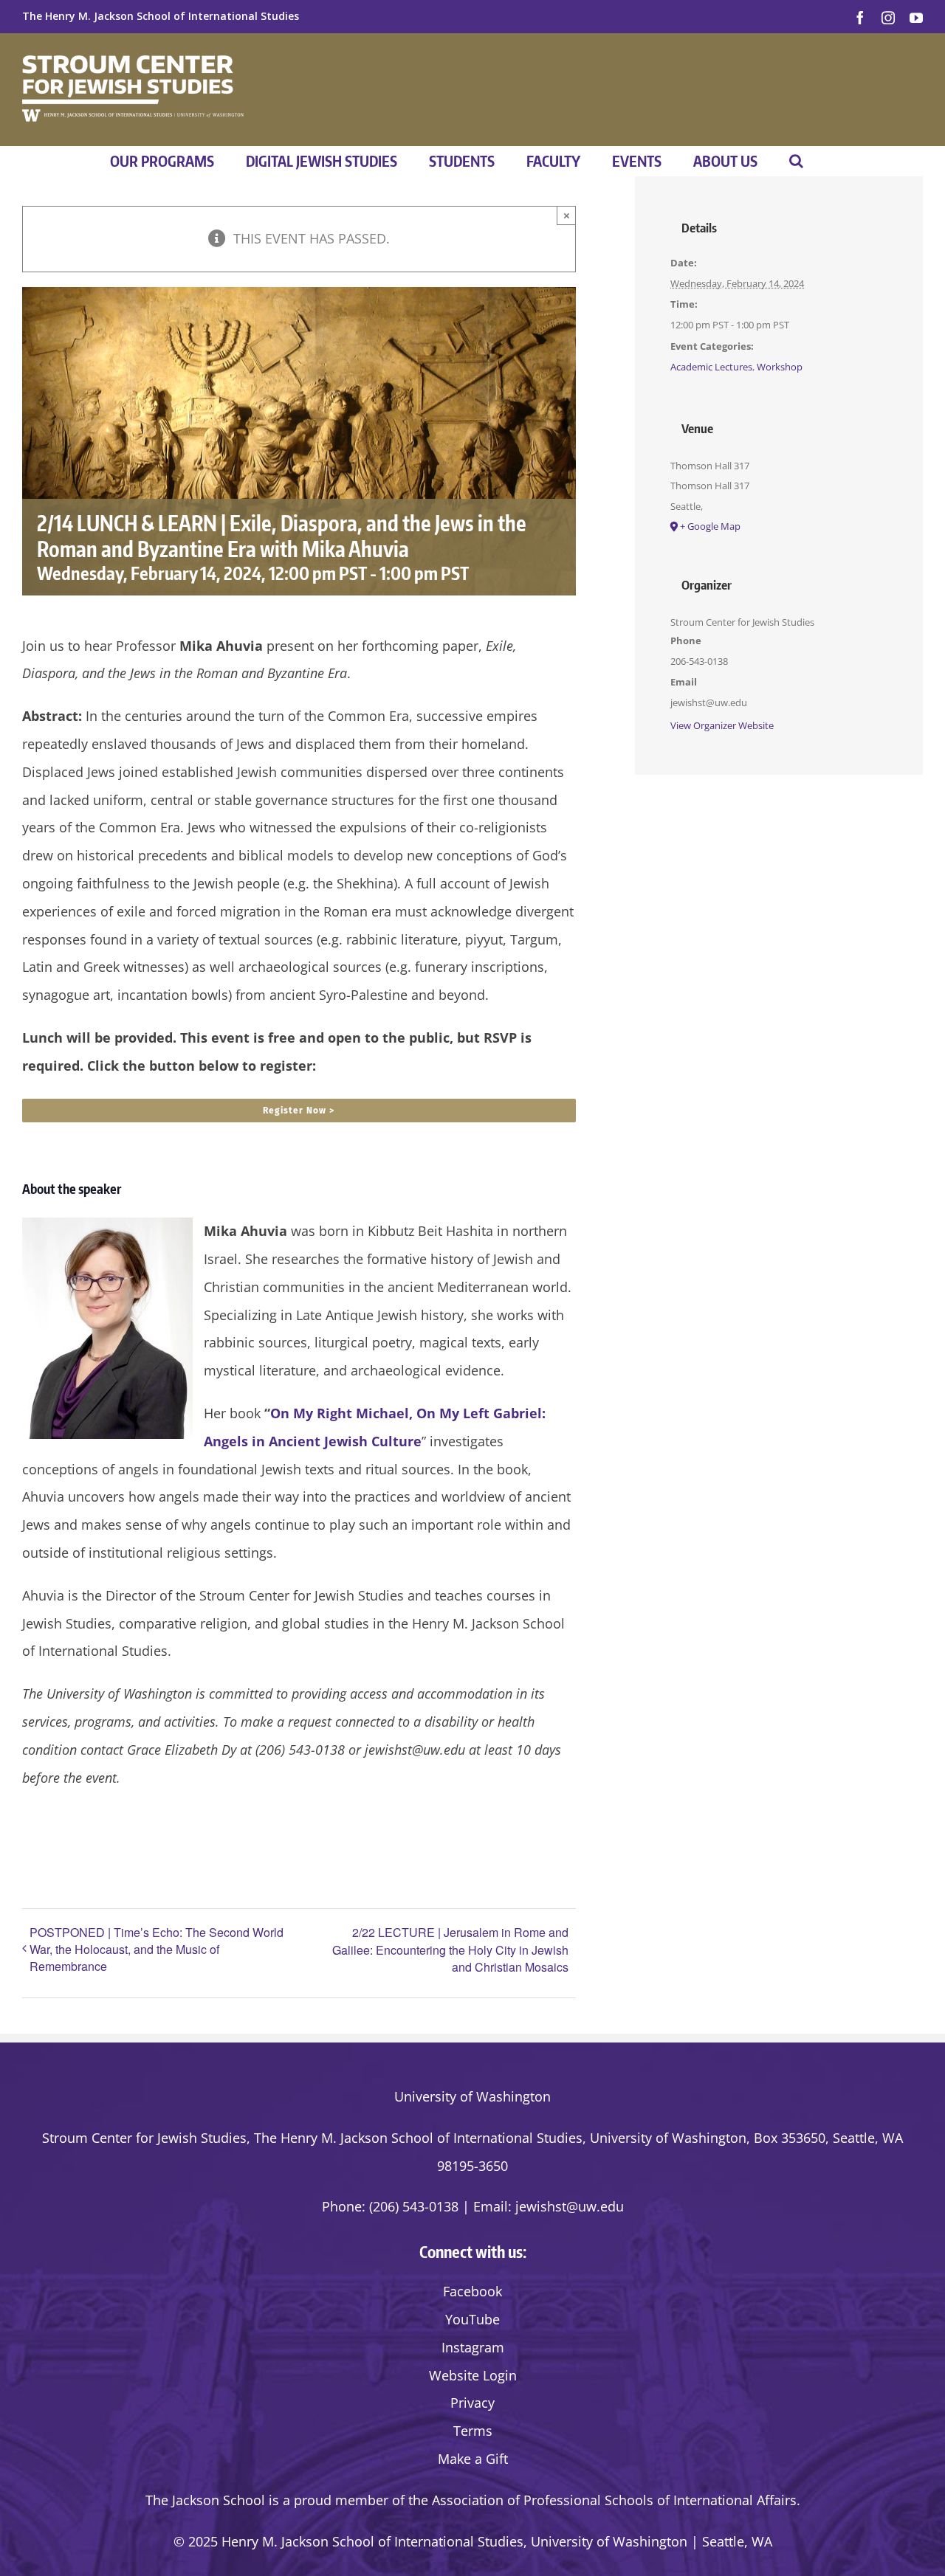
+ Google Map (710, 526)
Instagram (473, 2347)
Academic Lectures (711, 367)
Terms (473, 2431)
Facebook (472, 2291)
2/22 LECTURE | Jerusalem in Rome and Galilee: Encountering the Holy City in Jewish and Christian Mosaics (450, 1950)
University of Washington (472, 2096)
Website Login (473, 2375)
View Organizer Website (722, 725)
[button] (796, 161)
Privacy (472, 2403)
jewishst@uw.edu (570, 2206)
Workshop (780, 367)
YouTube (472, 2319)
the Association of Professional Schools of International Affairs (602, 2500)
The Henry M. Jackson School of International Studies (161, 16)
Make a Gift (473, 2459)
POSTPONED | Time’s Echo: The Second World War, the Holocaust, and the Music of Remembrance (157, 1949)
